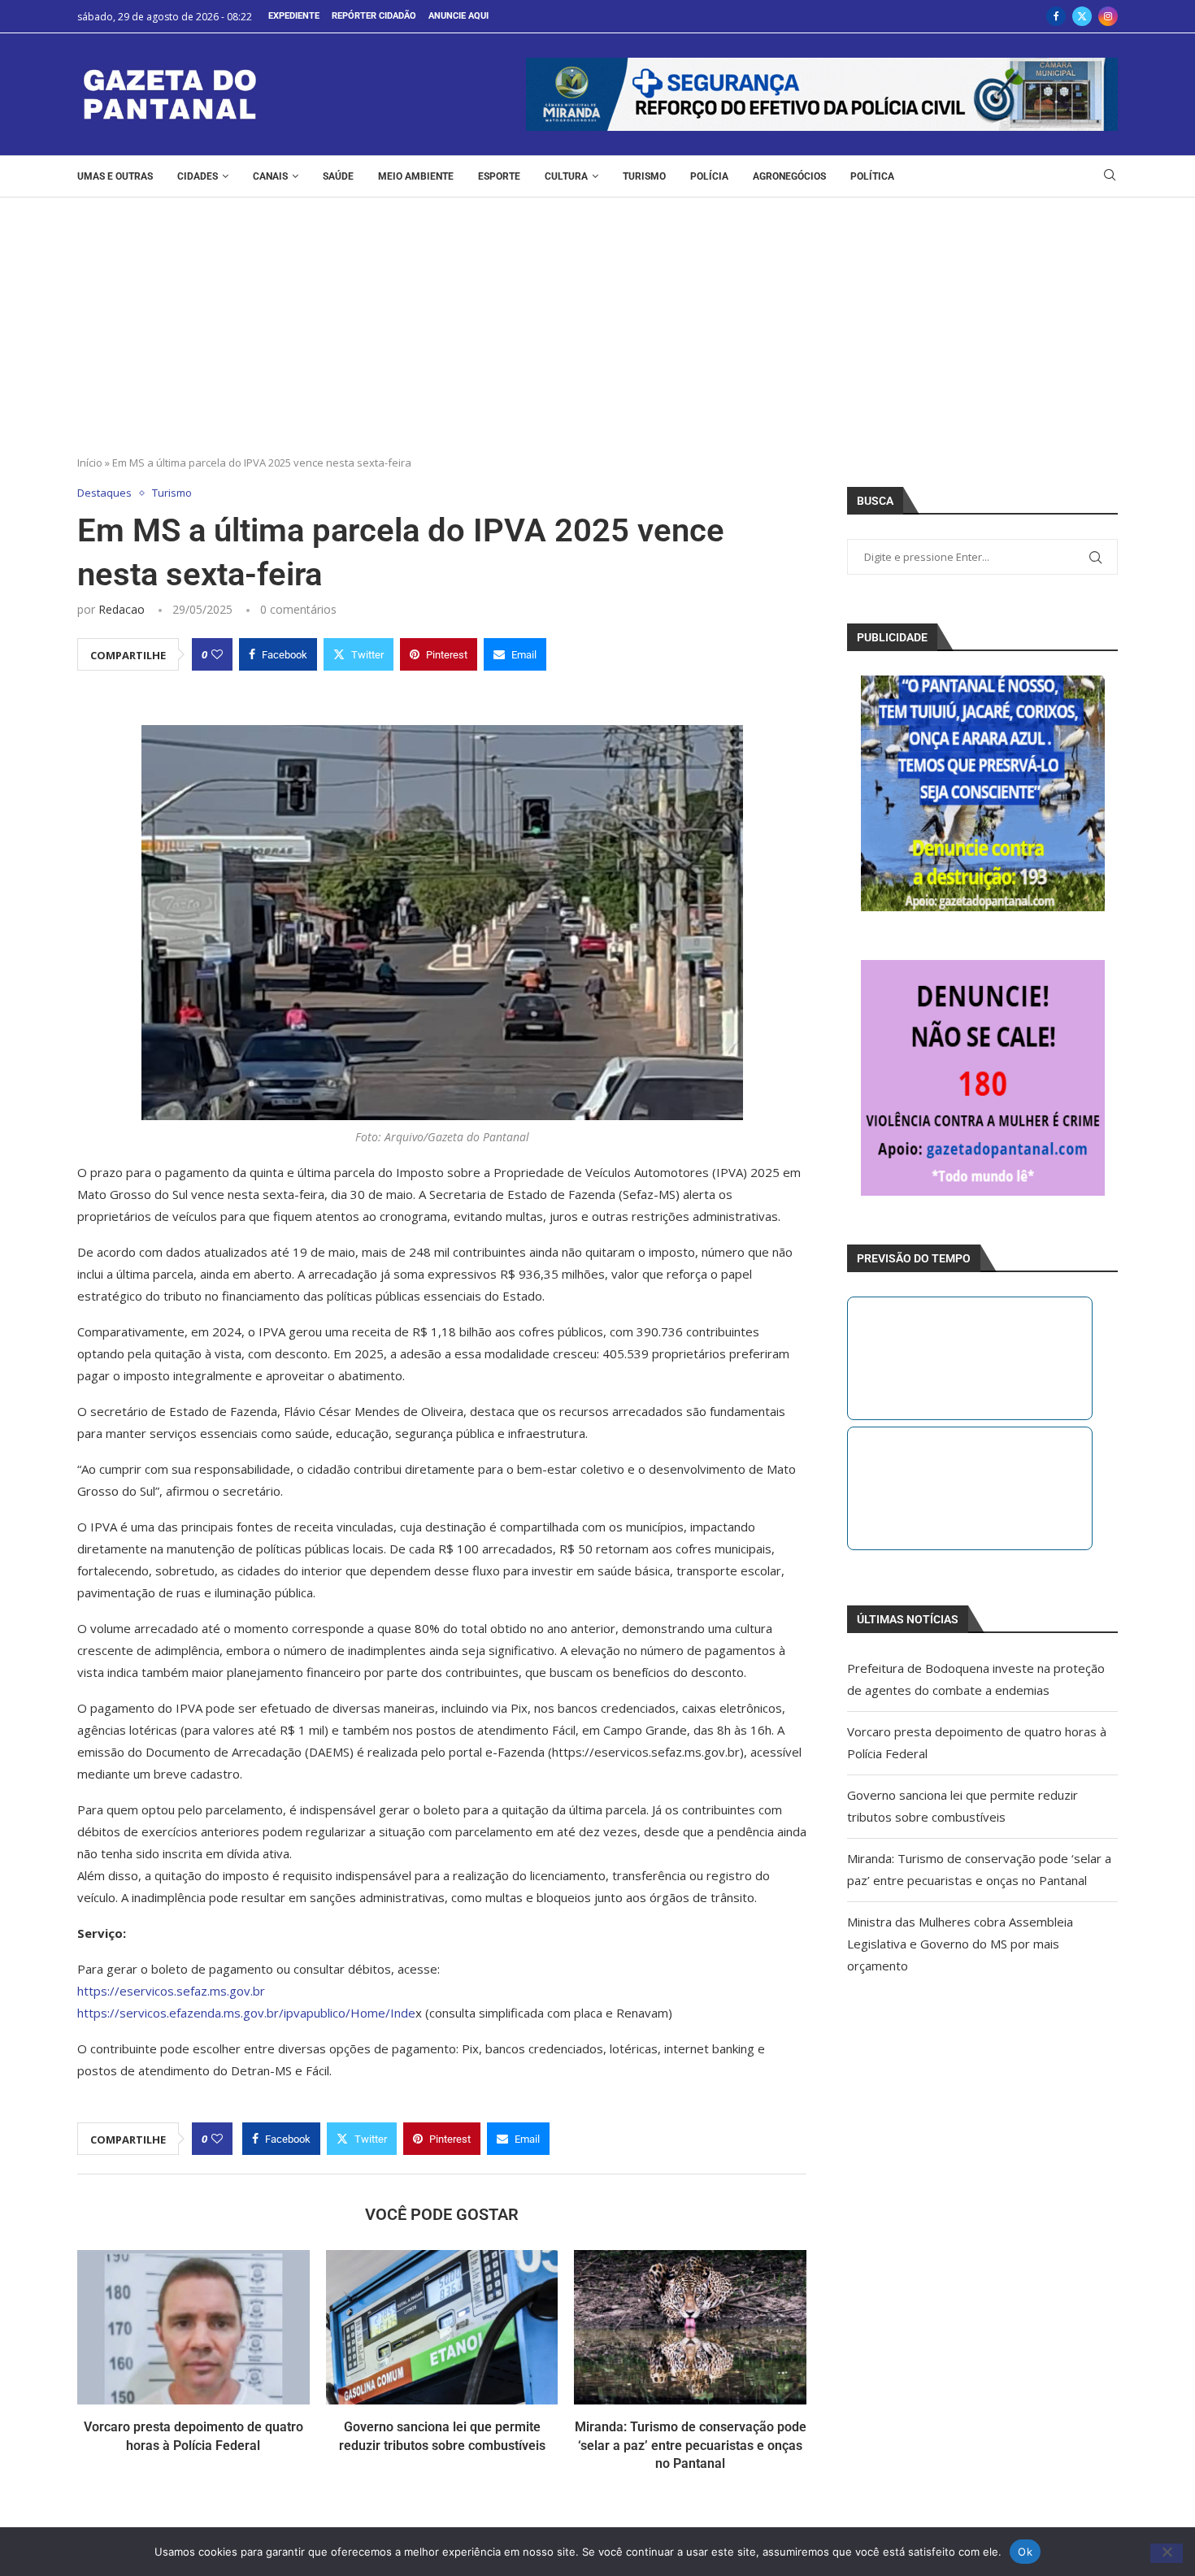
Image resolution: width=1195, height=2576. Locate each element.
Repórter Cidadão (374, 16)
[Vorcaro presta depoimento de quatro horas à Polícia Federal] (193, 2327)
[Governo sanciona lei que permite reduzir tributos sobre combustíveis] (442, 2327)
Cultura (566, 176)
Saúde (338, 176)
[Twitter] (1082, 16)
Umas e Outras (115, 176)
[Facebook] (1056, 16)
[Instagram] (1108, 16)
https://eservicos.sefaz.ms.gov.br (171, 1991)
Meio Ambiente (416, 176)
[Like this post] (217, 654)
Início (90, 463)
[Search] (1110, 177)
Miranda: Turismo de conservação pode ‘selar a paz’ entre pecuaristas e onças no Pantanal (691, 2445)
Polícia (709, 176)
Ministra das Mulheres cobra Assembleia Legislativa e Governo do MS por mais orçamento (960, 1944)
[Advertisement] (597, 319)
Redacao (122, 609)
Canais (270, 176)
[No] (1167, 2553)
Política (872, 176)
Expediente (294, 16)
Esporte (499, 176)
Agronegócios (789, 176)
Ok (1025, 2551)
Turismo (644, 176)
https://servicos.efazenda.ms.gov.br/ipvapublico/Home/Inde (246, 2013)
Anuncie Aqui (458, 16)
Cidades (198, 176)
